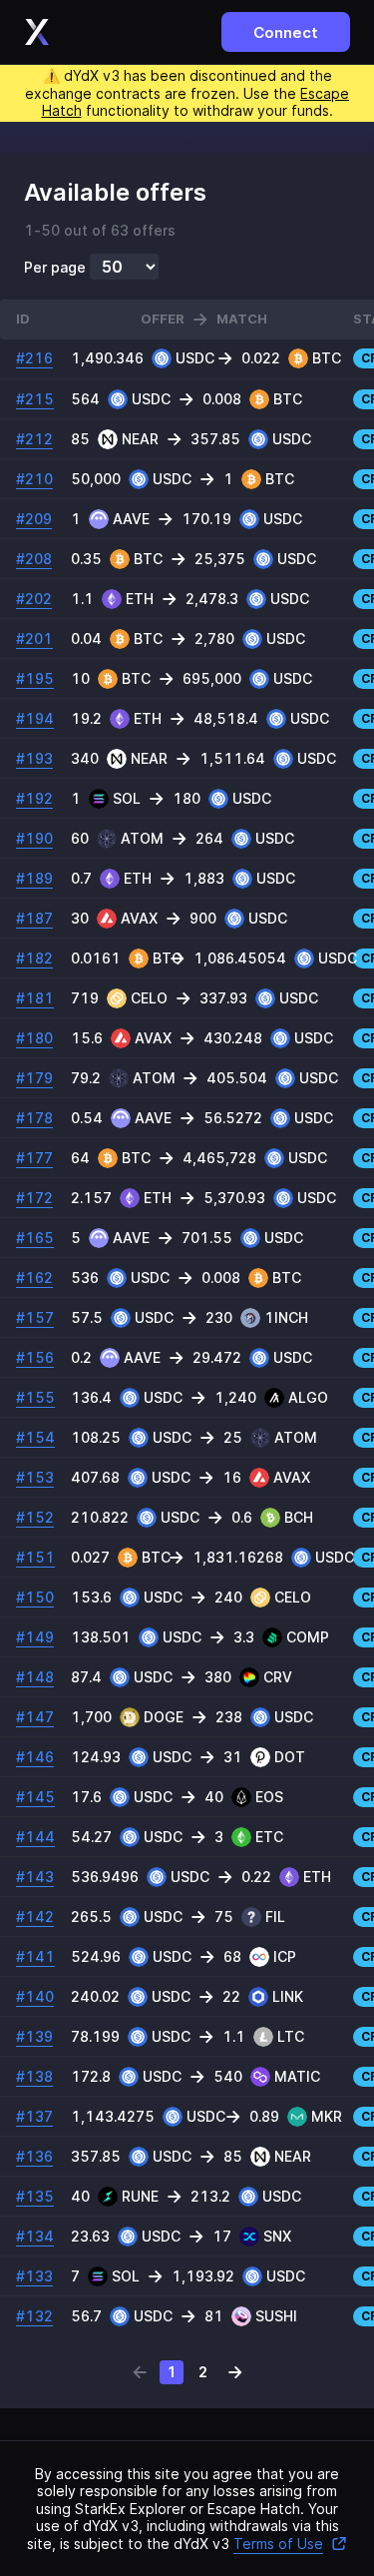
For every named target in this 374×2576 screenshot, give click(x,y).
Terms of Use (278, 2544)
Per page (55, 268)
